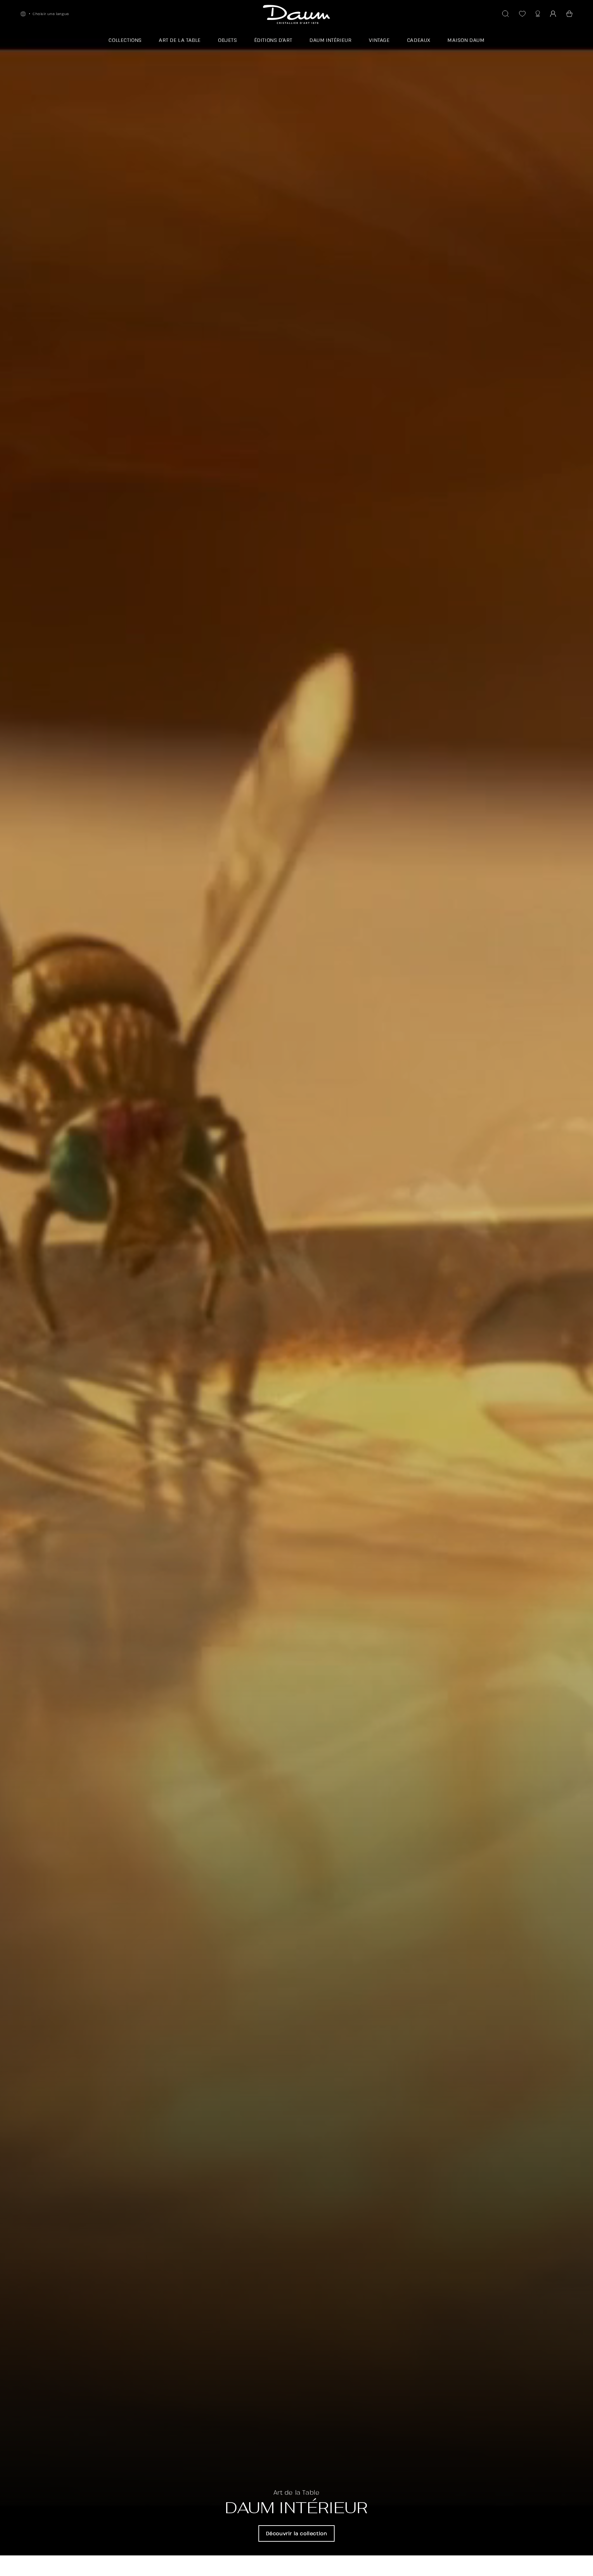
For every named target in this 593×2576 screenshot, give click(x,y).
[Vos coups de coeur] (522, 14)
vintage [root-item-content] (379, 40)
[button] (569, 14)
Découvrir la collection (297, 2533)
